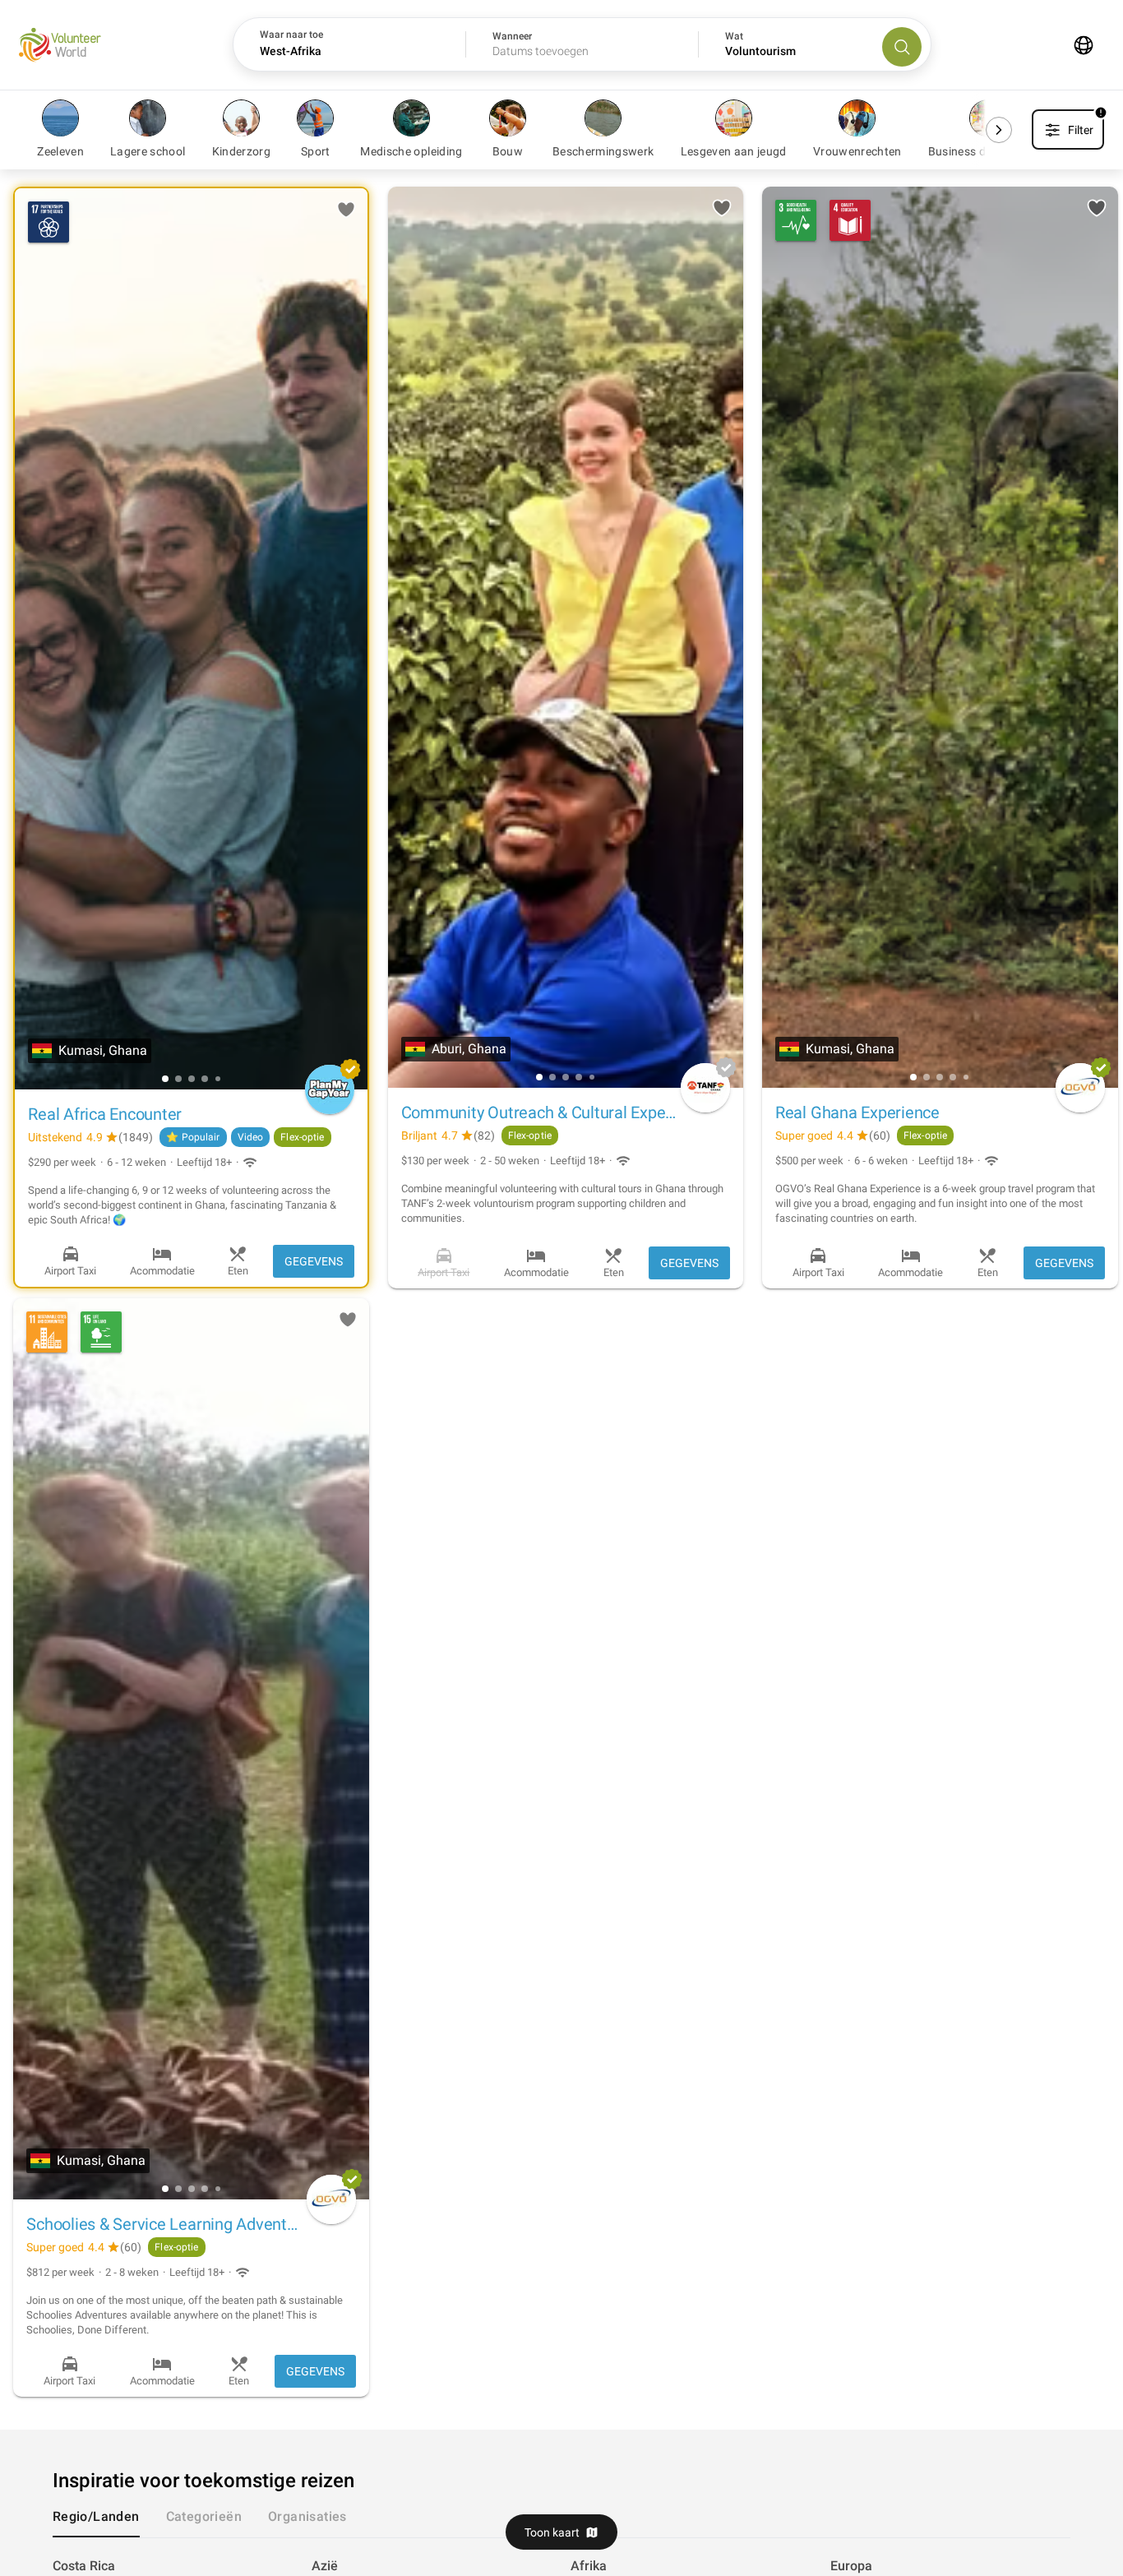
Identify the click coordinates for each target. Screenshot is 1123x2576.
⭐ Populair (193, 1137)
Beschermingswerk (603, 152)
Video (251, 1137)
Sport (316, 152)
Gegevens (314, 1261)
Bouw (508, 152)
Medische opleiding (411, 152)
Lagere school (148, 152)
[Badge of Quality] (350, 1069)
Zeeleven (60, 152)
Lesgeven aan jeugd (734, 152)
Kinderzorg (242, 152)
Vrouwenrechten (857, 152)
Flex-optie (302, 1137)
